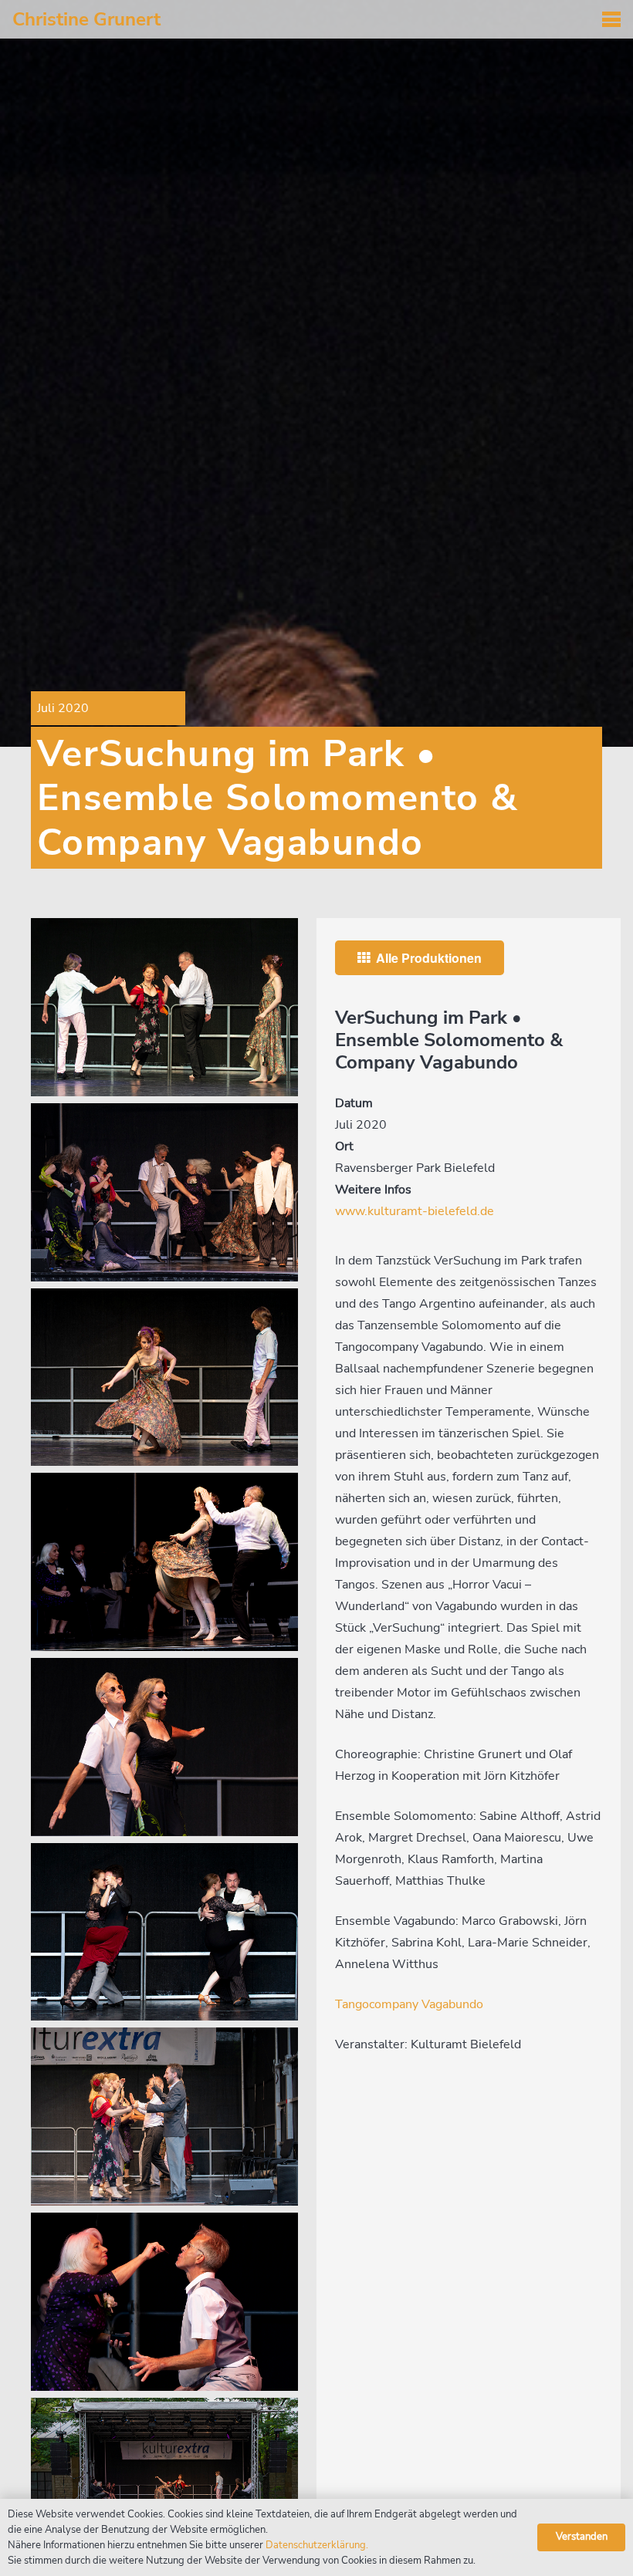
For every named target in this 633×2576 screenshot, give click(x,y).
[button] (611, 19)
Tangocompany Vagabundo (409, 2004)
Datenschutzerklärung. (317, 2545)
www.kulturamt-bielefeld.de (415, 1211)
